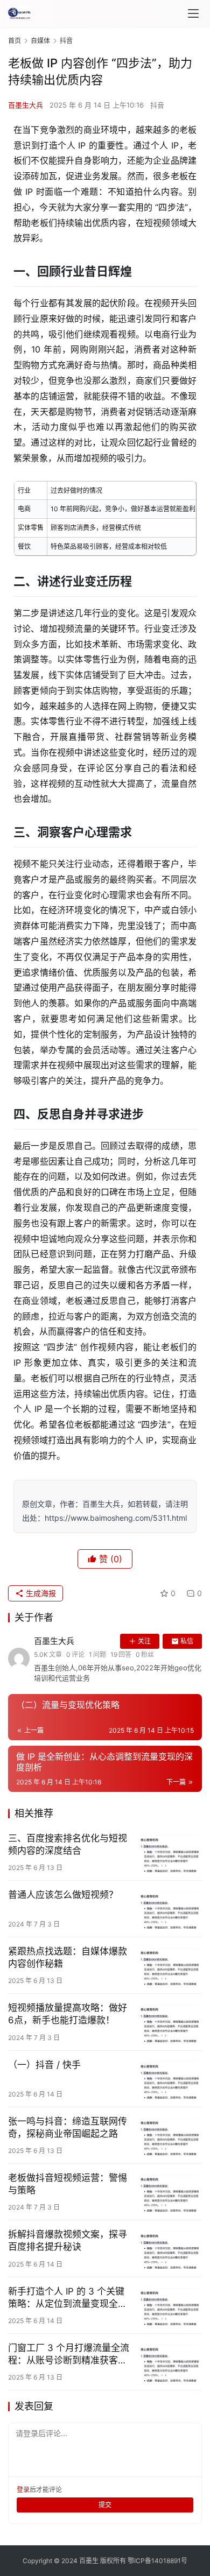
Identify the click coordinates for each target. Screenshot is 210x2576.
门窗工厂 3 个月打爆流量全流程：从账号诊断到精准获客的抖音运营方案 (69, 2355)
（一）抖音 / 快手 (44, 2065)
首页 (15, 41)
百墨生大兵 (26, 105)
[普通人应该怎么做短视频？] (170, 1909)
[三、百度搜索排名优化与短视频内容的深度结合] (170, 1852)
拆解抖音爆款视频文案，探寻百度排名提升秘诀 (68, 2240)
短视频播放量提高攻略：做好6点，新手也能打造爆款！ (68, 2014)
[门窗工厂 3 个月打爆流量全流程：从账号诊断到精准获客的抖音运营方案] (170, 2362)
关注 (144, 1641)
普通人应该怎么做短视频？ (63, 1895)
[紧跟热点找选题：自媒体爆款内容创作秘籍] (170, 1965)
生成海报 (40, 1593)
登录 (23, 2490)
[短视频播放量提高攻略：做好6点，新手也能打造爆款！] (170, 2022)
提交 (105, 2505)
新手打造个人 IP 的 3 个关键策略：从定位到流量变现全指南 (68, 2298)
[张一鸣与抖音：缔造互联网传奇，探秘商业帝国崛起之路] (170, 2135)
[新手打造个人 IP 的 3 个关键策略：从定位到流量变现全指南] (170, 2305)
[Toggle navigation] (193, 13)
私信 (187, 1641)
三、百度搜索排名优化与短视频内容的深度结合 (68, 1844)
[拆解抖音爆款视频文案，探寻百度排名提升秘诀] (170, 2248)
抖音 (157, 105)
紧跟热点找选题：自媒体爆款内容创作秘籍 (68, 1957)
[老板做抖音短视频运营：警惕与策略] (170, 2192)
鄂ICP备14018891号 (157, 2561)
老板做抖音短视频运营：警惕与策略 (68, 2184)
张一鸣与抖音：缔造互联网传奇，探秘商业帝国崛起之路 (68, 2127)
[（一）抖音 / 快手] (170, 2079)
